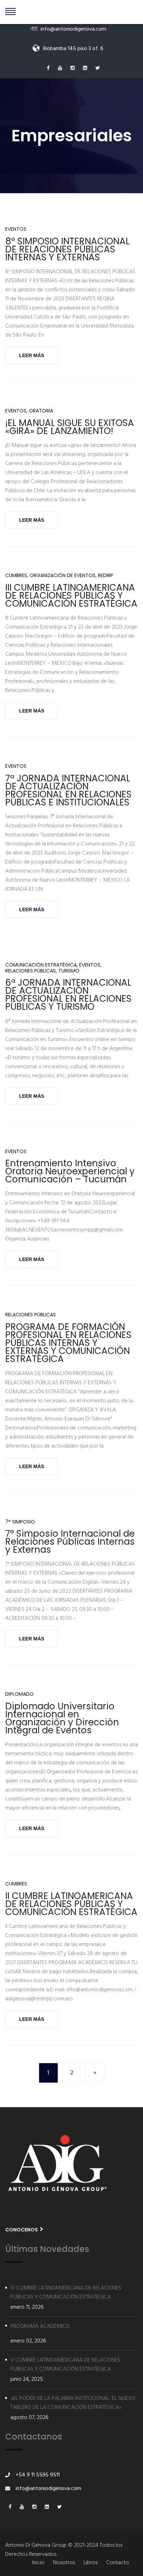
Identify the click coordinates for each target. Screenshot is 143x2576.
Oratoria (41, 411)
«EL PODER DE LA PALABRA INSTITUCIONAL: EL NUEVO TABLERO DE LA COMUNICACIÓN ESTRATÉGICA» (73, 2403)
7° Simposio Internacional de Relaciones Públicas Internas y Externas (70, 1542)
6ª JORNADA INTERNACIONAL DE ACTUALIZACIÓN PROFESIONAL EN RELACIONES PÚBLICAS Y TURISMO (68, 995)
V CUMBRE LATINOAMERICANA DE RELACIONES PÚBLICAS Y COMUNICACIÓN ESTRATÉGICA (65, 2365)
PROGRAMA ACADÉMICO (40, 2326)
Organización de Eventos (62, 576)
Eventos (16, 229)
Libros (91, 2563)
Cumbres (16, 576)
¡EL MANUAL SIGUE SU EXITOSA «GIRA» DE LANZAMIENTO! (70, 427)
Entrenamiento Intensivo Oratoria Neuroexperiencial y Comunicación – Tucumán (70, 1171)
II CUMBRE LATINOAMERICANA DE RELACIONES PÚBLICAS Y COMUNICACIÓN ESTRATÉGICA (71, 1904)
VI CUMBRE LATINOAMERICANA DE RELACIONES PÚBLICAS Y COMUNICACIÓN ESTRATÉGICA (66, 2293)
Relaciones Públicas (31, 971)
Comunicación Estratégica (41, 965)
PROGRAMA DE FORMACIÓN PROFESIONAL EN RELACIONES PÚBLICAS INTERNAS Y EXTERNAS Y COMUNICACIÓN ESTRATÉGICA (68, 1343)
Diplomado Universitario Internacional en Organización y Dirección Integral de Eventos (62, 1718)
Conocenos (22, 2230)
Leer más (32, 355)
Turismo (69, 971)
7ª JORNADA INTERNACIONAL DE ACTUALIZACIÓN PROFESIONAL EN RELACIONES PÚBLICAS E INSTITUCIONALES (68, 790)
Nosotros (64, 2563)
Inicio (38, 2563)
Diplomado (19, 1694)
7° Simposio (20, 1522)
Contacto (118, 2563)
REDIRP (106, 576)
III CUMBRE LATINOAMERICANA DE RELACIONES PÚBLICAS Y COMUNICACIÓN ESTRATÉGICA (71, 596)
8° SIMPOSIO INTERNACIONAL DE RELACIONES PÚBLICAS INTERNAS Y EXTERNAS (67, 249)
